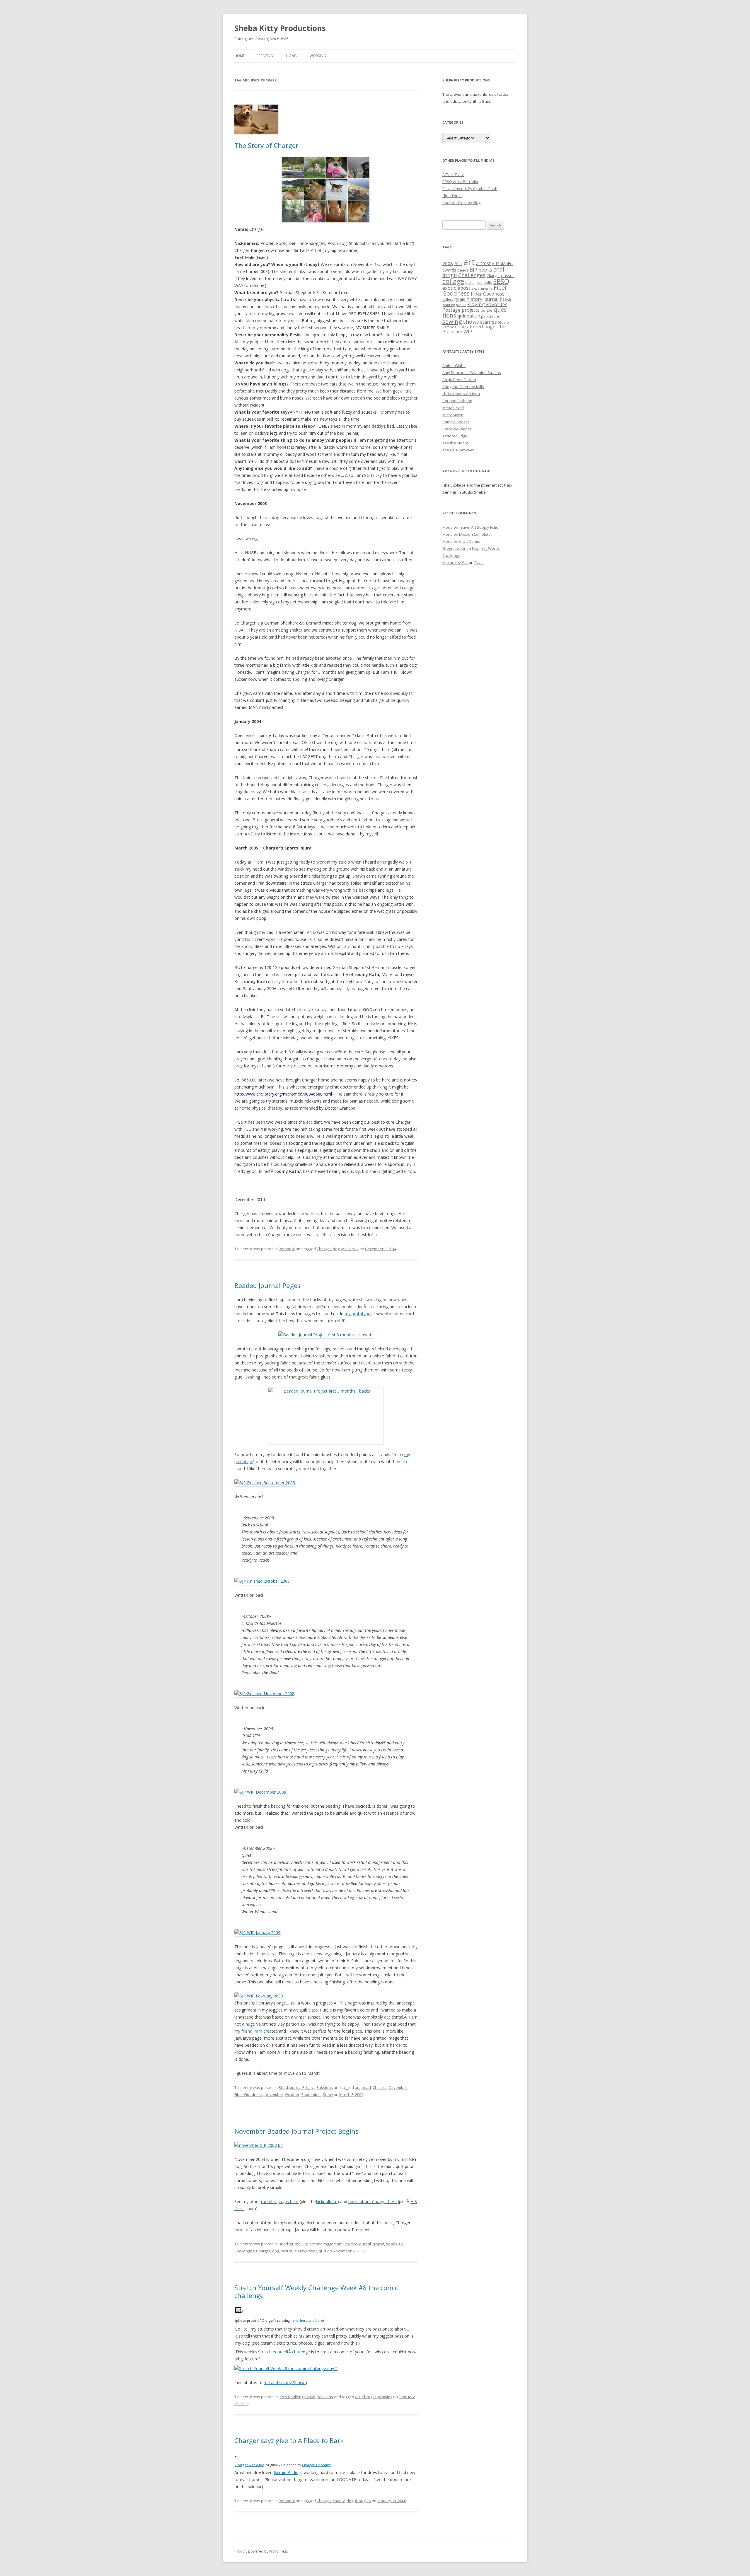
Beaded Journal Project (364, 2244)
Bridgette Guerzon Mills (463, 387)
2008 (448, 263)
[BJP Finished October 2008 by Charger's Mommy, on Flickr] (262, 1581)
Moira (448, 527)
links (506, 299)
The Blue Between (458, 450)
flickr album (327, 2201)
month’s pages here (280, 2201)
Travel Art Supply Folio (479, 527)
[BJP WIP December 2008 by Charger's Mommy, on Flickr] (260, 1792)
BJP (402, 2244)
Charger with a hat (250, 2465)
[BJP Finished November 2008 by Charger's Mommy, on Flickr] (264, 1694)
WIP (468, 331)
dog (336, 1249)
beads (392, 2244)
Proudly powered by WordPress (261, 2551)
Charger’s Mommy (317, 2465)
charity (339, 2501)
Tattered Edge (455, 436)
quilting (475, 316)
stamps (489, 322)
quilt (323, 2251)
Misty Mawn (453, 415)
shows (471, 321)
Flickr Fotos (452, 196)
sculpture (492, 316)
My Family (350, 1249)
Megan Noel (453, 408)
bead (366, 2087)
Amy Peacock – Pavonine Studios (472, 373)
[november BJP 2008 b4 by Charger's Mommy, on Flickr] (259, 2145)
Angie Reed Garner (459, 380)
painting (449, 305)
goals (460, 299)
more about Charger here (373, 2201)
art (357, 2087)
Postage (451, 310)
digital (470, 282)
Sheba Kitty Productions (280, 28)
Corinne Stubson (457, 401)
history (474, 299)
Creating (265, 56)
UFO (459, 332)
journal (491, 299)
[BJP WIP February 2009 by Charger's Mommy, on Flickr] (259, 1996)
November (274, 2094)
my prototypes (358, 1314)
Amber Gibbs (454, 366)
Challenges (244, 2251)
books (485, 270)
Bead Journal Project (297, 2087)
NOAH (240, 630)
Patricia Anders (456, 422)
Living (291, 56)
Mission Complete (475, 534)
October (292, 2094)
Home (240, 56)
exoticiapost (456, 288)
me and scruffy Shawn (285, 2383)
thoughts (363, 2501)
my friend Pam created (257, 2031)
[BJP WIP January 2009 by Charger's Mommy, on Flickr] (257, 1933)
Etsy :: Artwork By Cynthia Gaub (470, 189)
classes (508, 276)
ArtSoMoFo (502, 264)
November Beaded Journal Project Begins (296, 2131)
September (311, 2094)
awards (449, 270)
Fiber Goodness (249, 2094)
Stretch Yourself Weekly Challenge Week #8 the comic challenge (316, 2291)
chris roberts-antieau (461, 394)
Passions (325, 2087)
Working (318, 56)
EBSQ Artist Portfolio (460, 182)
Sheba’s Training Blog (461, 203)
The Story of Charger (266, 145)
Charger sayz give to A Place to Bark (289, 2440)
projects (471, 310)
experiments (482, 288)
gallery (448, 299)
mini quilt (289, 2251)
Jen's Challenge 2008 (297, 2397)
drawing (385, 2397)
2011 (458, 264)
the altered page (477, 326)
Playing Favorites (487, 304)
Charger (324, 1249)
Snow (328, 2094)
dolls (488, 282)
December (398, 2087)
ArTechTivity (453, 175)
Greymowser (454, 548)
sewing (452, 321)
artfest (483, 263)
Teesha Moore (455, 443)
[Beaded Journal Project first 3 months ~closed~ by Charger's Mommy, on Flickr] (326, 1335)
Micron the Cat (455, 562)
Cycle (479, 562)
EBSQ (501, 281)
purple (487, 310)
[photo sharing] (238, 2311)
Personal (287, 1249)
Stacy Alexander (457, 429)
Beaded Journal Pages (267, 1285)
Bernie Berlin (286, 2472)
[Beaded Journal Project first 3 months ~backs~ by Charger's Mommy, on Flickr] (326, 1416)
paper (461, 305)
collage (453, 281)
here (294, 2320)
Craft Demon (470, 541)
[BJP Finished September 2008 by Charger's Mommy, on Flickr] (265, 1483)
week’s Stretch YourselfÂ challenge (277, 2352)
